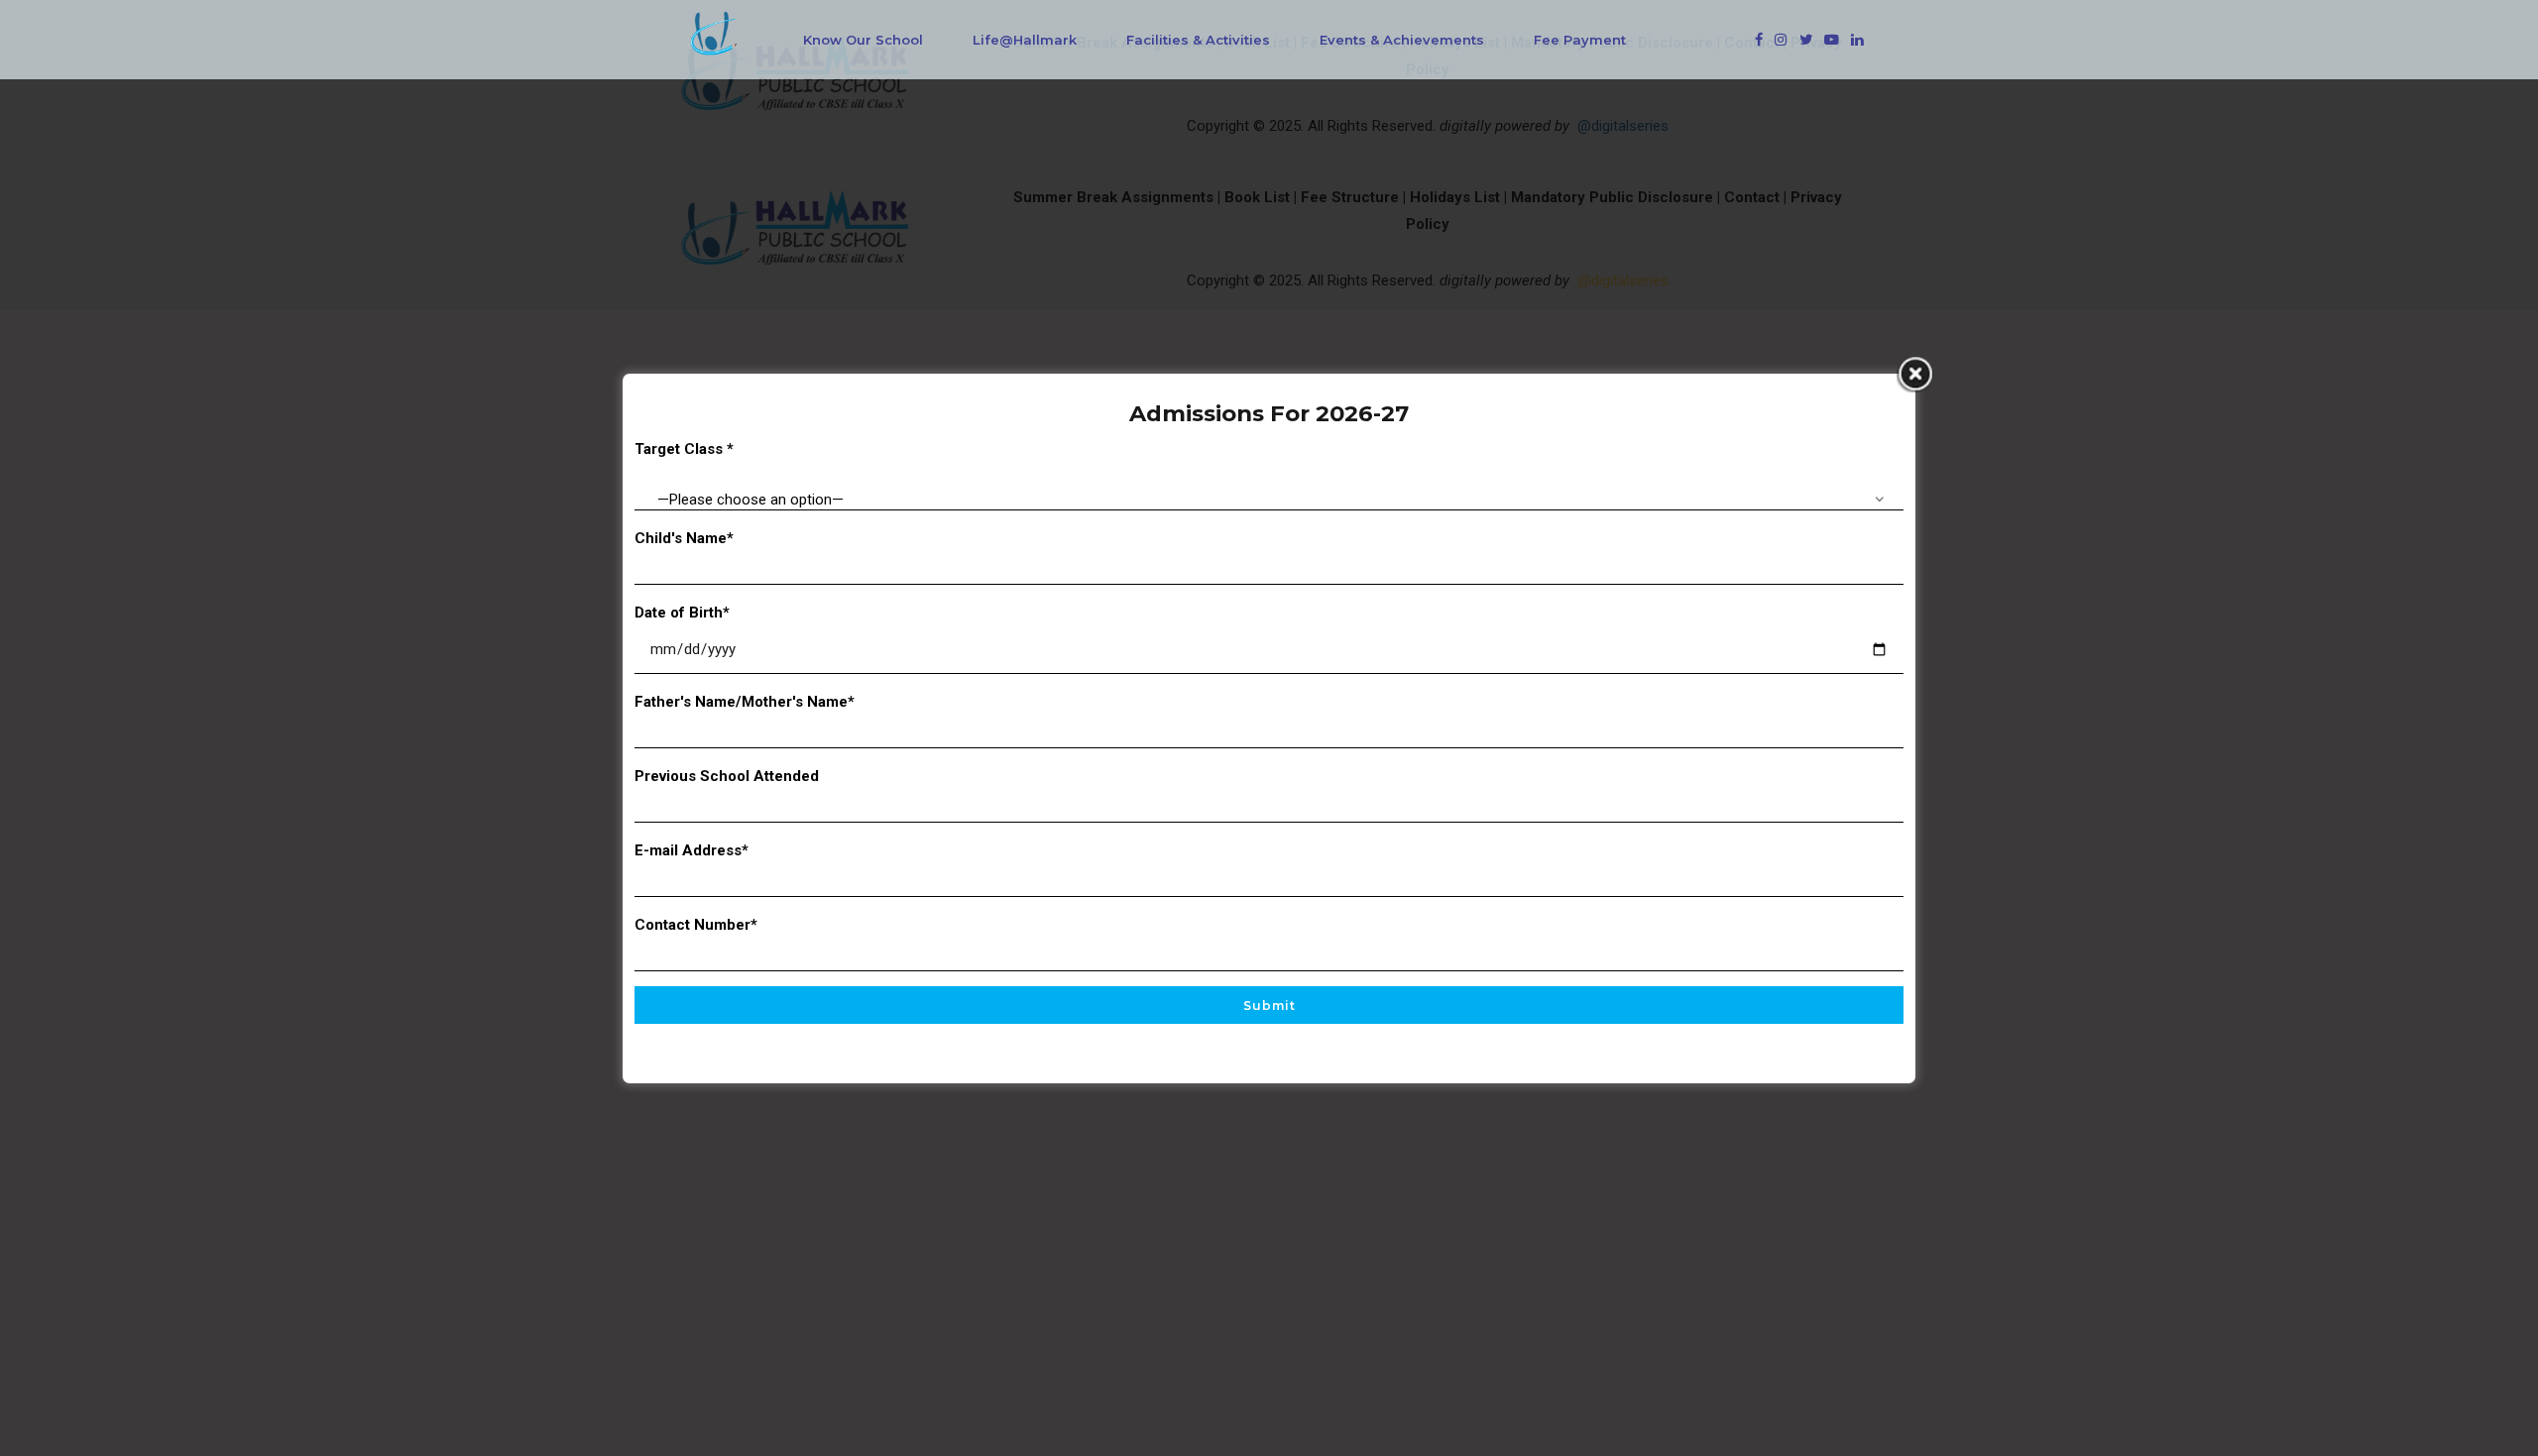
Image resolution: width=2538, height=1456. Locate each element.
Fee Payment (1580, 40)
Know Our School (863, 40)
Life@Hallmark (1025, 40)
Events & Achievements (1402, 40)
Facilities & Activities (1198, 40)
